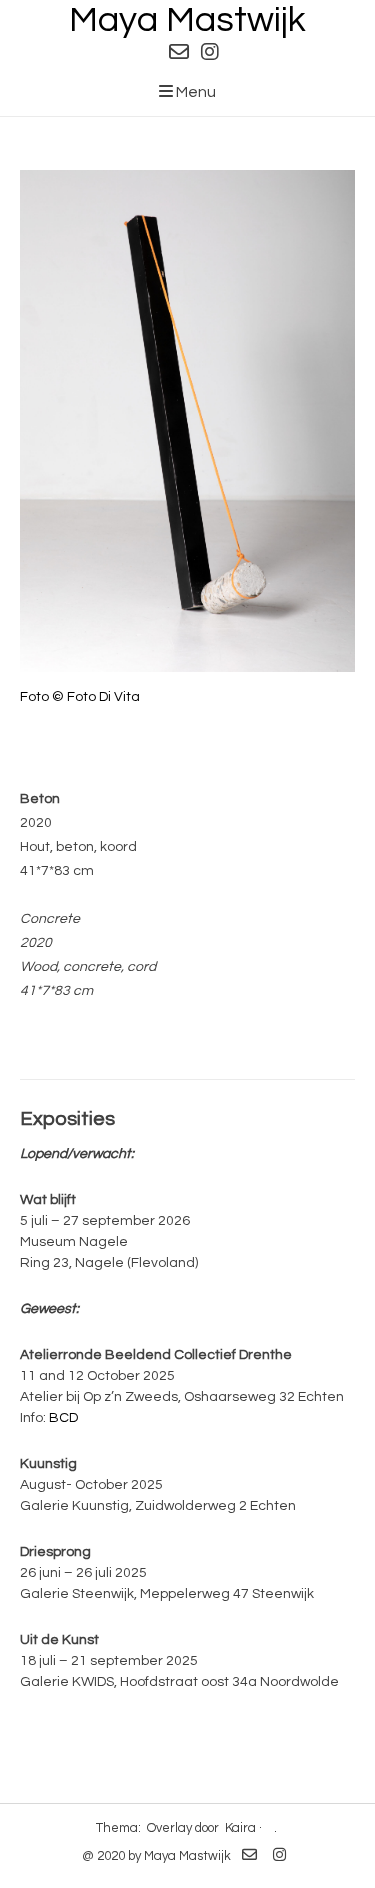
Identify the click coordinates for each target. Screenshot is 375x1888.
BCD (63, 1418)
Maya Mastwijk (187, 20)
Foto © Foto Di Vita (80, 697)
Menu (194, 92)
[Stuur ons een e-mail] (179, 53)
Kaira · (243, 1828)
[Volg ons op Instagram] (210, 53)
